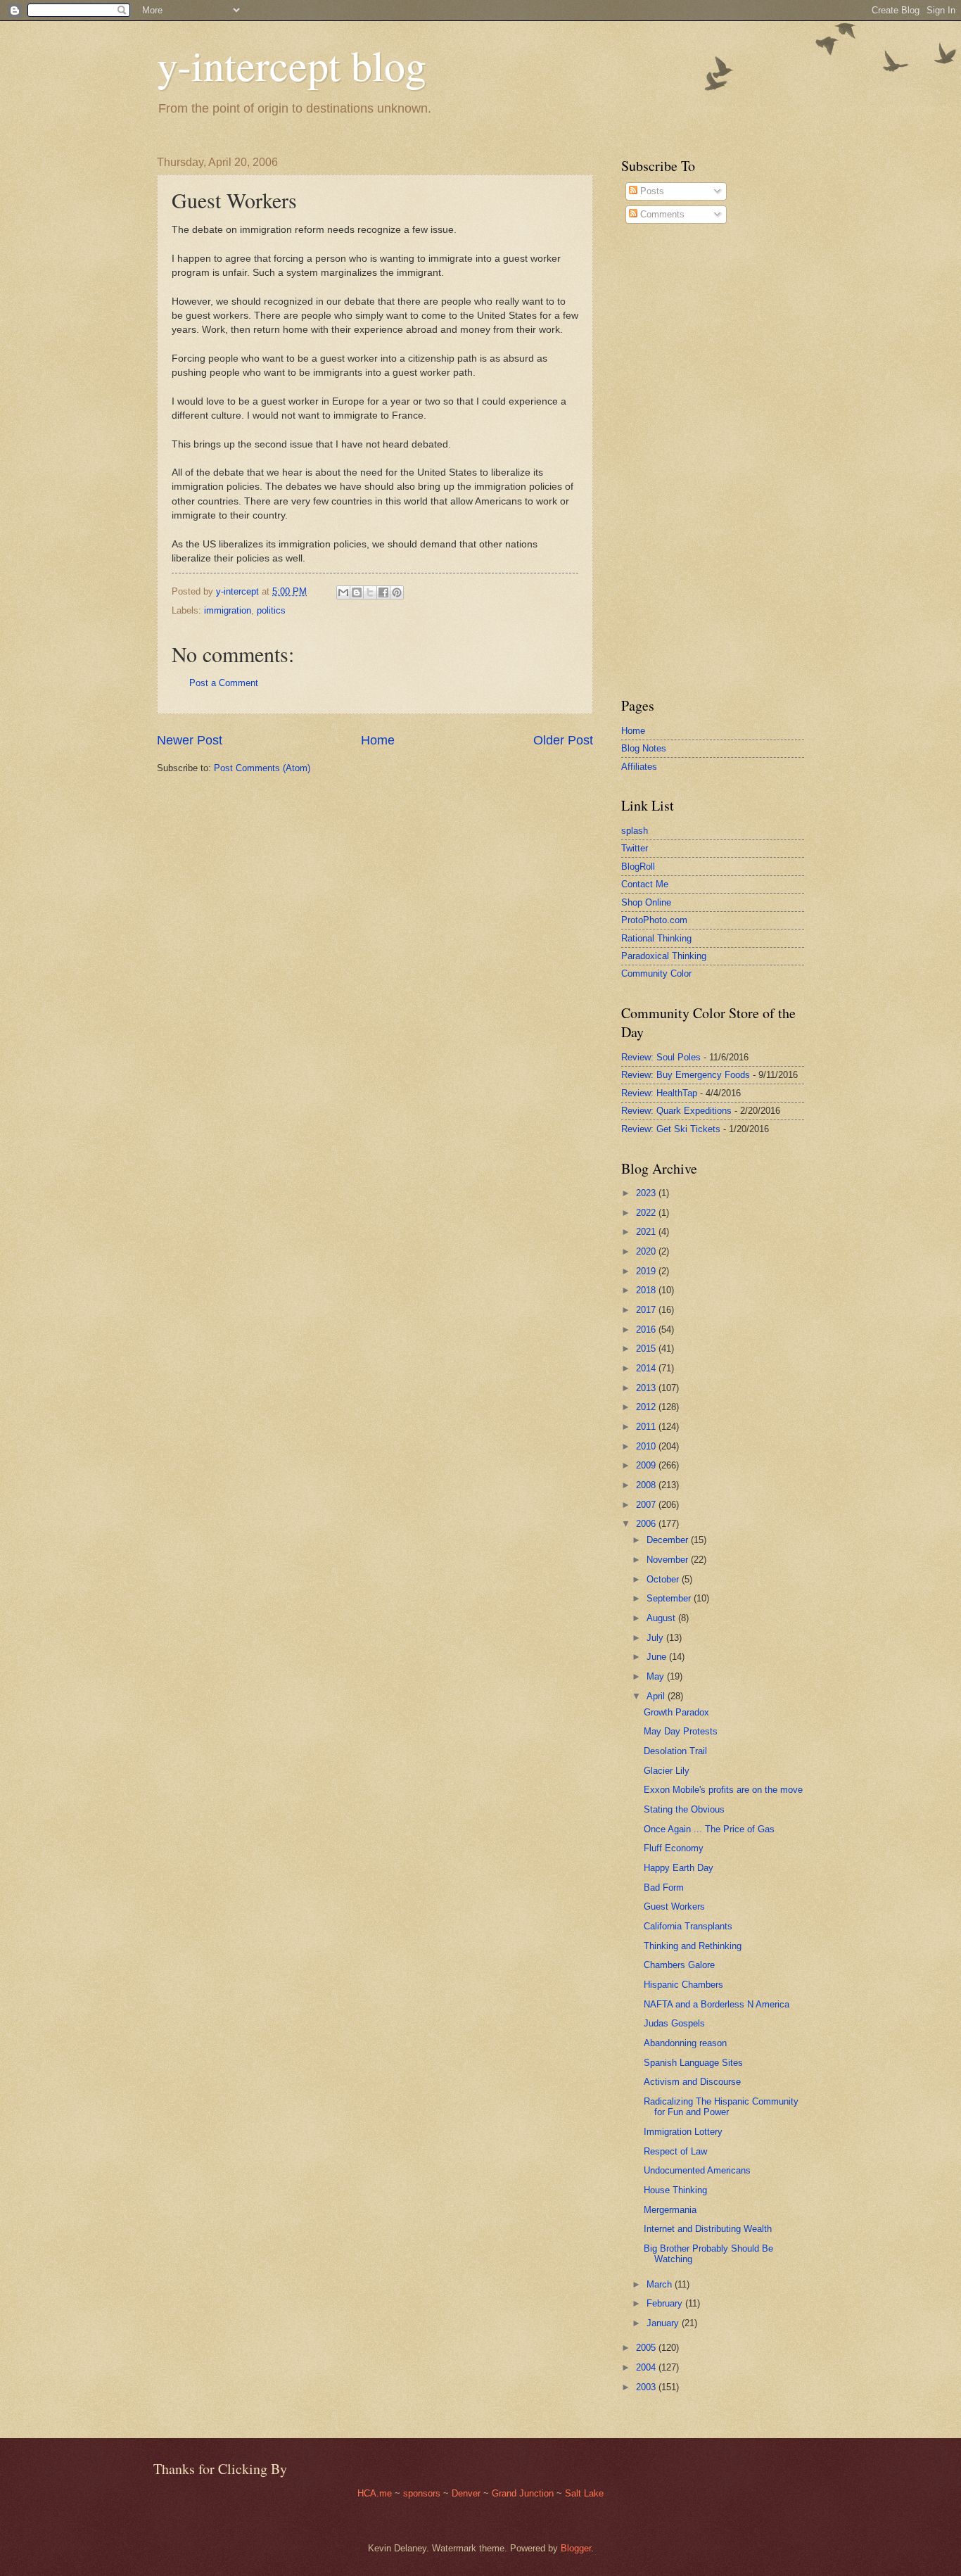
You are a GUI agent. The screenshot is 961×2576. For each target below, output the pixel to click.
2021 (647, 1232)
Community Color (656, 973)
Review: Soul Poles (661, 1057)
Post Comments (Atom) (262, 768)
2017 (647, 1310)
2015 (647, 1349)
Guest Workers (674, 1906)
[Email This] (343, 592)
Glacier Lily (667, 1771)
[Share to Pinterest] (397, 592)
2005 (647, 2348)
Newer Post (190, 740)
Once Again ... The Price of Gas (709, 1829)
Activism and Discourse (692, 2082)
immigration (228, 610)
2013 (647, 1388)
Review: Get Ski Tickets (671, 1129)
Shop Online (646, 902)
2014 (647, 1368)
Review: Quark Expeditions (676, 1111)
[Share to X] (370, 592)
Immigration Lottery (683, 2132)
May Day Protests (681, 1731)
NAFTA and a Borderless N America (717, 2004)
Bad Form (664, 1887)
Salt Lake (584, 2493)
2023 (647, 1193)
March (661, 2284)
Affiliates (639, 767)
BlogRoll (638, 867)
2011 (647, 1427)
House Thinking (675, 2190)
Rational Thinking (656, 938)
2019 (647, 1271)
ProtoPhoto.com (654, 920)
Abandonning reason (685, 2043)
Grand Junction (523, 2493)
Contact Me (645, 884)
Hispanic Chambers (683, 1985)
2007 (647, 1505)
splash (635, 831)
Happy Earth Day (679, 1868)
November (669, 1560)
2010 (647, 1446)
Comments (661, 214)
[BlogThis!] (357, 592)
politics (271, 610)
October (664, 1579)
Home (378, 740)
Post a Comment (224, 683)
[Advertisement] (663, 460)
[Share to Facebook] (383, 592)
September (670, 1598)
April (657, 1696)
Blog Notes (644, 748)
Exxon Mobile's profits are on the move (723, 1790)
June (658, 1657)
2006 (647, 1524)
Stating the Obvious (684, 1809)
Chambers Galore (679, 1965)
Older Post (563, 740)
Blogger (576, 2548)
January (664, 2323)
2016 (647, 1330)
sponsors (423, 2493)
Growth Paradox (676, 1712)
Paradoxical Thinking (664, 956)
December (669, 1540)
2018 (647, 1290)
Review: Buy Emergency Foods (686, 1075)
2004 (647, 2367)
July (656, 1638)
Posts (651, 191)
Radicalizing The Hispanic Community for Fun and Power (721, 2107)
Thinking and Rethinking (693, 1946)
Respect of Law (675, 2151)
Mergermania (670, 2210)
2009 (647, 1465)
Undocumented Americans (697, 2170)
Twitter (635, 848)
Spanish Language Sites (693, 2063)
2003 (647, 2387)
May (657, 1676)
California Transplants (688, 1926)
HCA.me (375, 2493)
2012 (647, 1407)
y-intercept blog (292, 65)
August (662, 1618)
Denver (467, 2493)
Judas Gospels (674, 2023)
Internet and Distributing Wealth (708, 2229)
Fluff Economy (674, 1848)
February (666, 2303)
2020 (647, 1251)
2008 (647, 1485)
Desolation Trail (675, 1751)
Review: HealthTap (659, 1093)
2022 (647, 1213)
